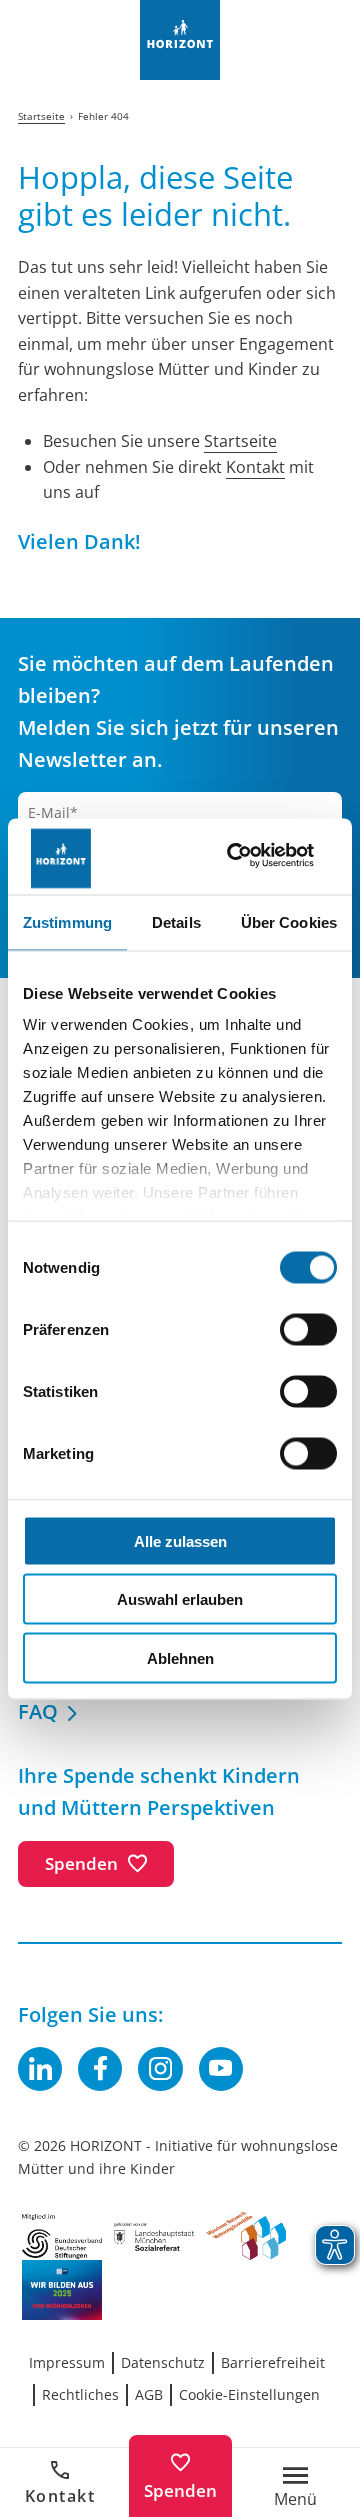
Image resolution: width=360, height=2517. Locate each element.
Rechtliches (80, 2394)
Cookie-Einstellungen (249, 2394)
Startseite (240, 441)
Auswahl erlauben (180, 1599)
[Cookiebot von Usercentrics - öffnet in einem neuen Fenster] (254, 856)
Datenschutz (163, 2362)
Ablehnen (180, 1657)
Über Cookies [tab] (289, 921)
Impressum (67, 2362)
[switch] (308, 1329)
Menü (295, 2497)
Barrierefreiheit (273, 2362)
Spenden (180, 2490)
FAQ (38, 1711)
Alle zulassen (180, 1540)
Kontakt (60, 2496)
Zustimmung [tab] (67, 921)
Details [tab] (176, 921)
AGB (149, 2394)
